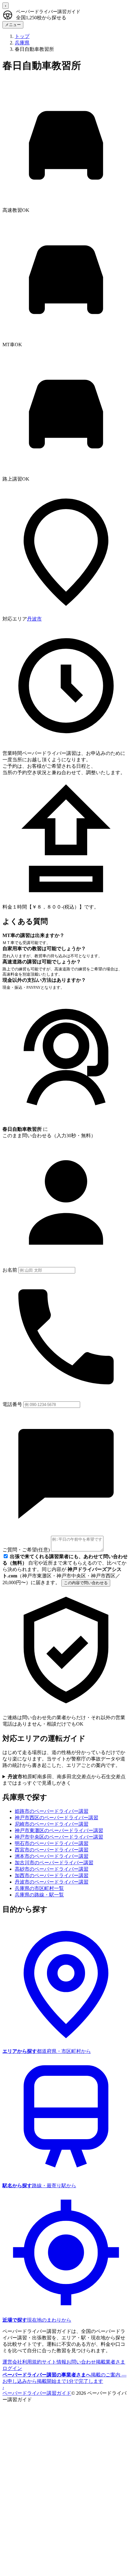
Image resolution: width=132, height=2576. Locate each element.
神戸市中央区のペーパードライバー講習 (59, 1837)
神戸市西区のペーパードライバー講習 (56, 1818)
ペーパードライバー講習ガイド (37, 2393)
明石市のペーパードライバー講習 (52, 1843)
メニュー (13, 25)
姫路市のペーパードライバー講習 (52, 1811)
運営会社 (12, 2362)
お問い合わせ (81, 2362)
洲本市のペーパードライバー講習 (52, 1856)
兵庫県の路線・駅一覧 (39, 1895)
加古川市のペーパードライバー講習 (54, 1863)
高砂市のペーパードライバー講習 (52, 1869)
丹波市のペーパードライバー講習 (52, 1882)
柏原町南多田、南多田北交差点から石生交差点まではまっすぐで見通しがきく (64, 1780)
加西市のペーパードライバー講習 (52, 1875)
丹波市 (34, 619)
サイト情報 (54, 2362)
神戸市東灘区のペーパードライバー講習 (59, 1830)
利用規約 (32, 2362)
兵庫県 (22, 43)
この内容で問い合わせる (86, 1583)
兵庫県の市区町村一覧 (39, 1888)
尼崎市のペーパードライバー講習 (52, 1824)
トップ (22, 36)
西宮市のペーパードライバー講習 (52, 1850)
